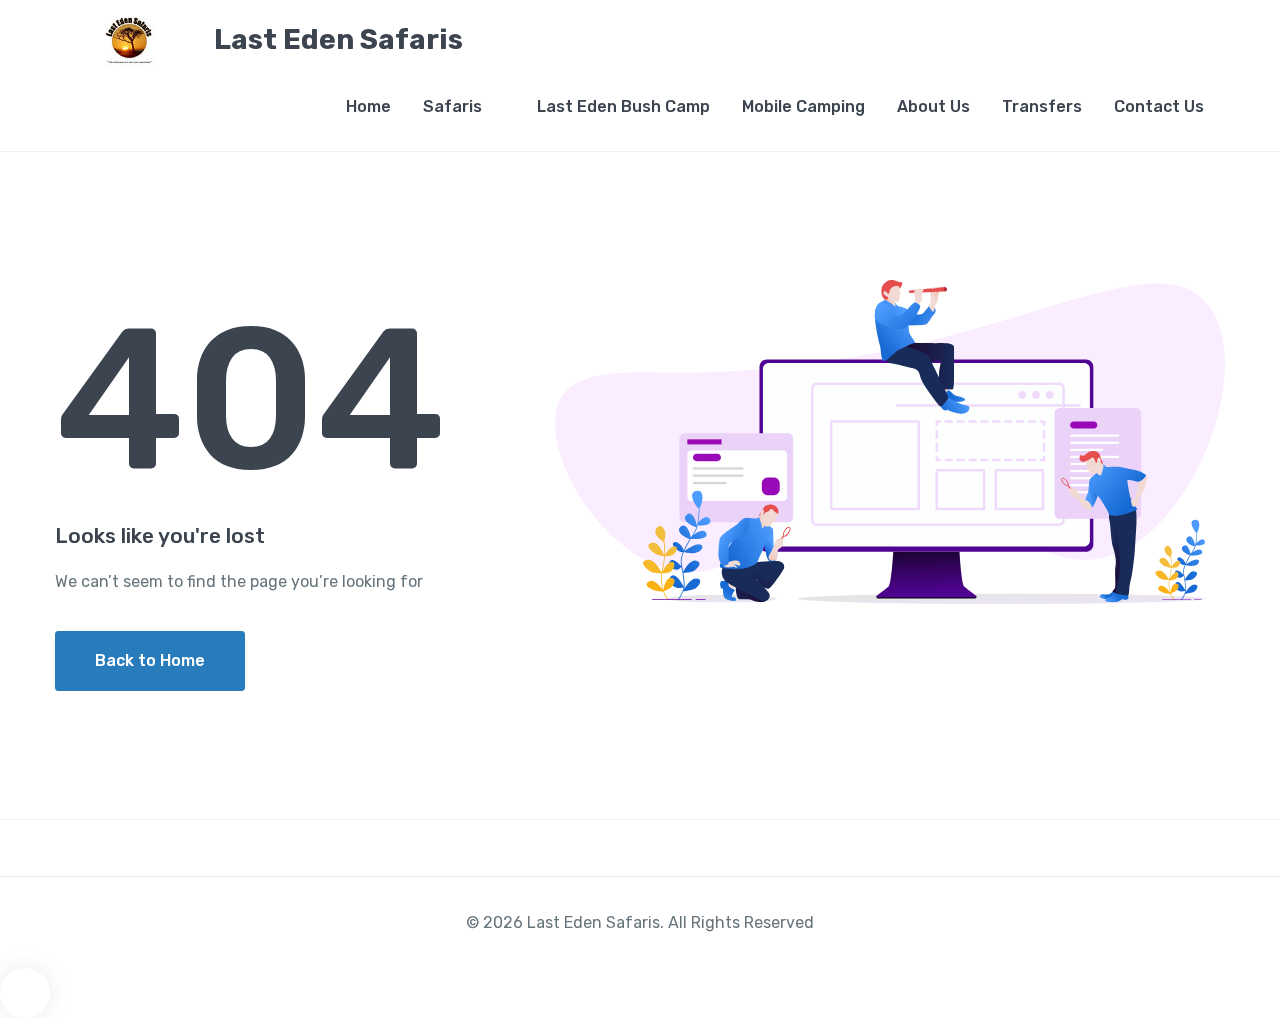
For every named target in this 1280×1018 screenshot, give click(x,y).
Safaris (452, 106)
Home (368, 106)
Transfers (1042, 106)
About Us (933, 106)
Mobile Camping (803, 106)
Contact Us (1159, 106)
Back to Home (150, 660)
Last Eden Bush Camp (623, 106)
